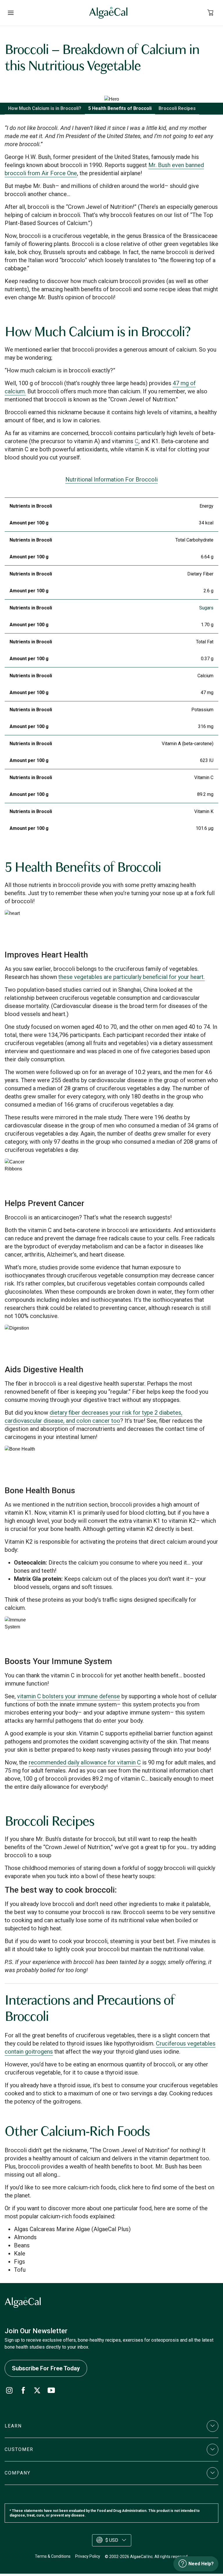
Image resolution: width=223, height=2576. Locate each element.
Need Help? (201, 2564)
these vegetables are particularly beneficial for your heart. (132, 977)
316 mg (206, 726)
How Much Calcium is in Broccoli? (45, 108)
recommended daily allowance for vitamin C (85, 1762)
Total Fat (205, 642)
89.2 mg (205, 794)
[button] (111, 2426)
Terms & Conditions (53, 2556)
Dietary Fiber (200, 574)
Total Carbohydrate (194, 540)
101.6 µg (205, 828)
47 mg (207, 693)
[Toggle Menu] (11, 13)
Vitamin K (204, 811)
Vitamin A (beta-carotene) (188, 744)
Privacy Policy (88, 2556)
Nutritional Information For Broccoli (111, 479)
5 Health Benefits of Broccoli (120, 108)
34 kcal (206, 523)
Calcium (205, 676)
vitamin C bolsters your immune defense (69, 1696)
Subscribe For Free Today (46, 2368)
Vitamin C (204, 777)
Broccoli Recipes (177, 108)
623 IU (207, 760)
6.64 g (207, 557)
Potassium (202, 710)
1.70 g (207, 625)
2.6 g (208, 591)
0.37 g (207, 659)
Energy (206, 506)
